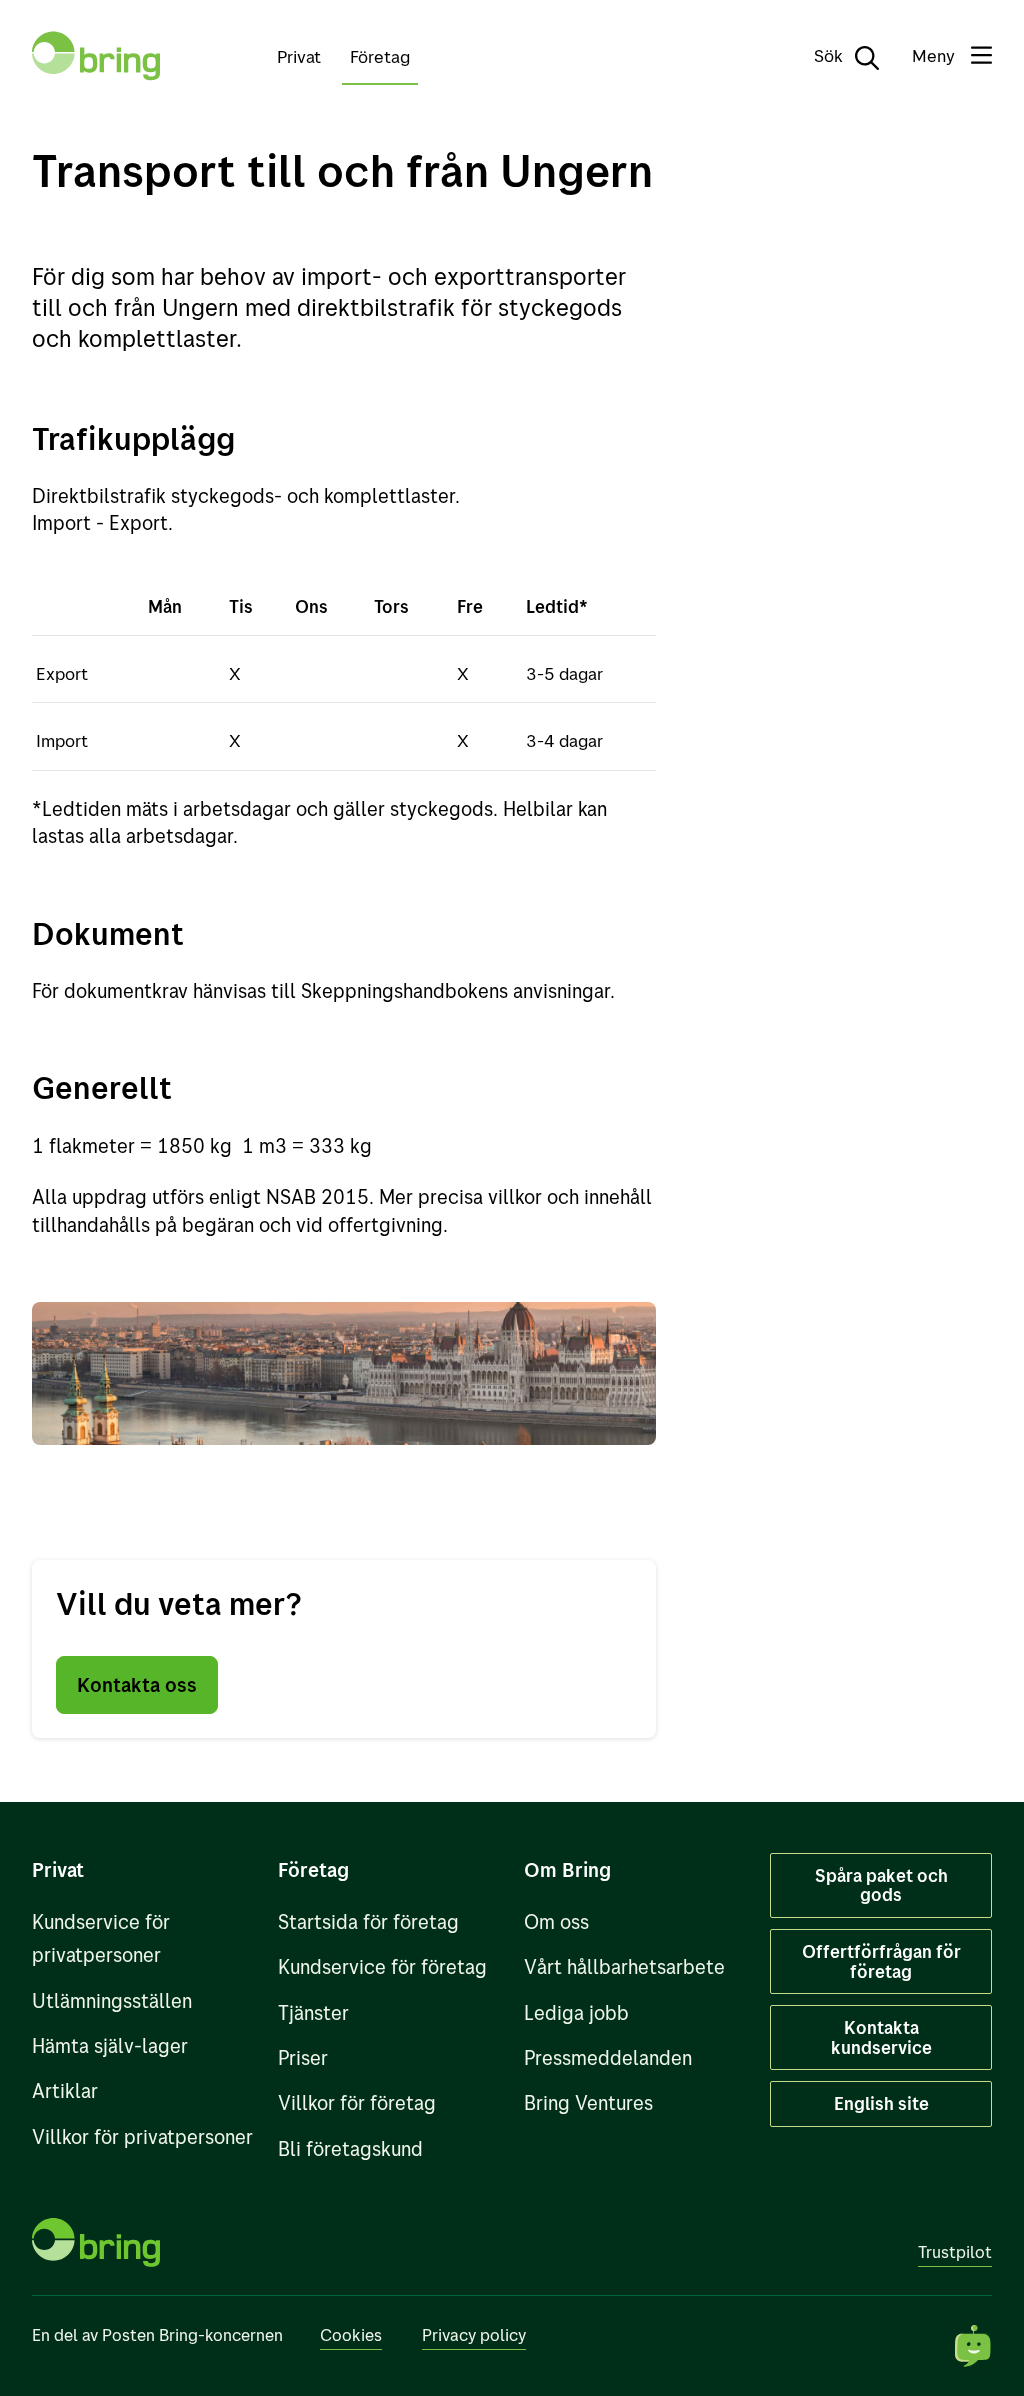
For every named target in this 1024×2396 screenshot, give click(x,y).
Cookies (351, 2334)
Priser (303, 2057)
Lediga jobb (576, 2012)
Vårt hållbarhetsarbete (624, 1966)
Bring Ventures (588, 2102)
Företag (380, 56)
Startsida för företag (368, 1921)
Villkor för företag (357, 2102)
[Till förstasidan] (96, 56)
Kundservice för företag (382, 1966)
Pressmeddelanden (608, 2057)
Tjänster (313, 2012)
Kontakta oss (137, 1684)
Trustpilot (955, 2251)
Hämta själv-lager (110, 2045)
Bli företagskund (350, 2148)
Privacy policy (474, 2334)
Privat (299, 56)
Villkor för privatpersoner (142, 2136)
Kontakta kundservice (881, 2037)
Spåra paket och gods (881, 1885)
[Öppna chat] (974, 2346)
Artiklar (65, 2090)
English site (881, 2103)
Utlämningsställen (112, 2000)
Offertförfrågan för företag (881, 1961)
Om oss (556, 1921)
